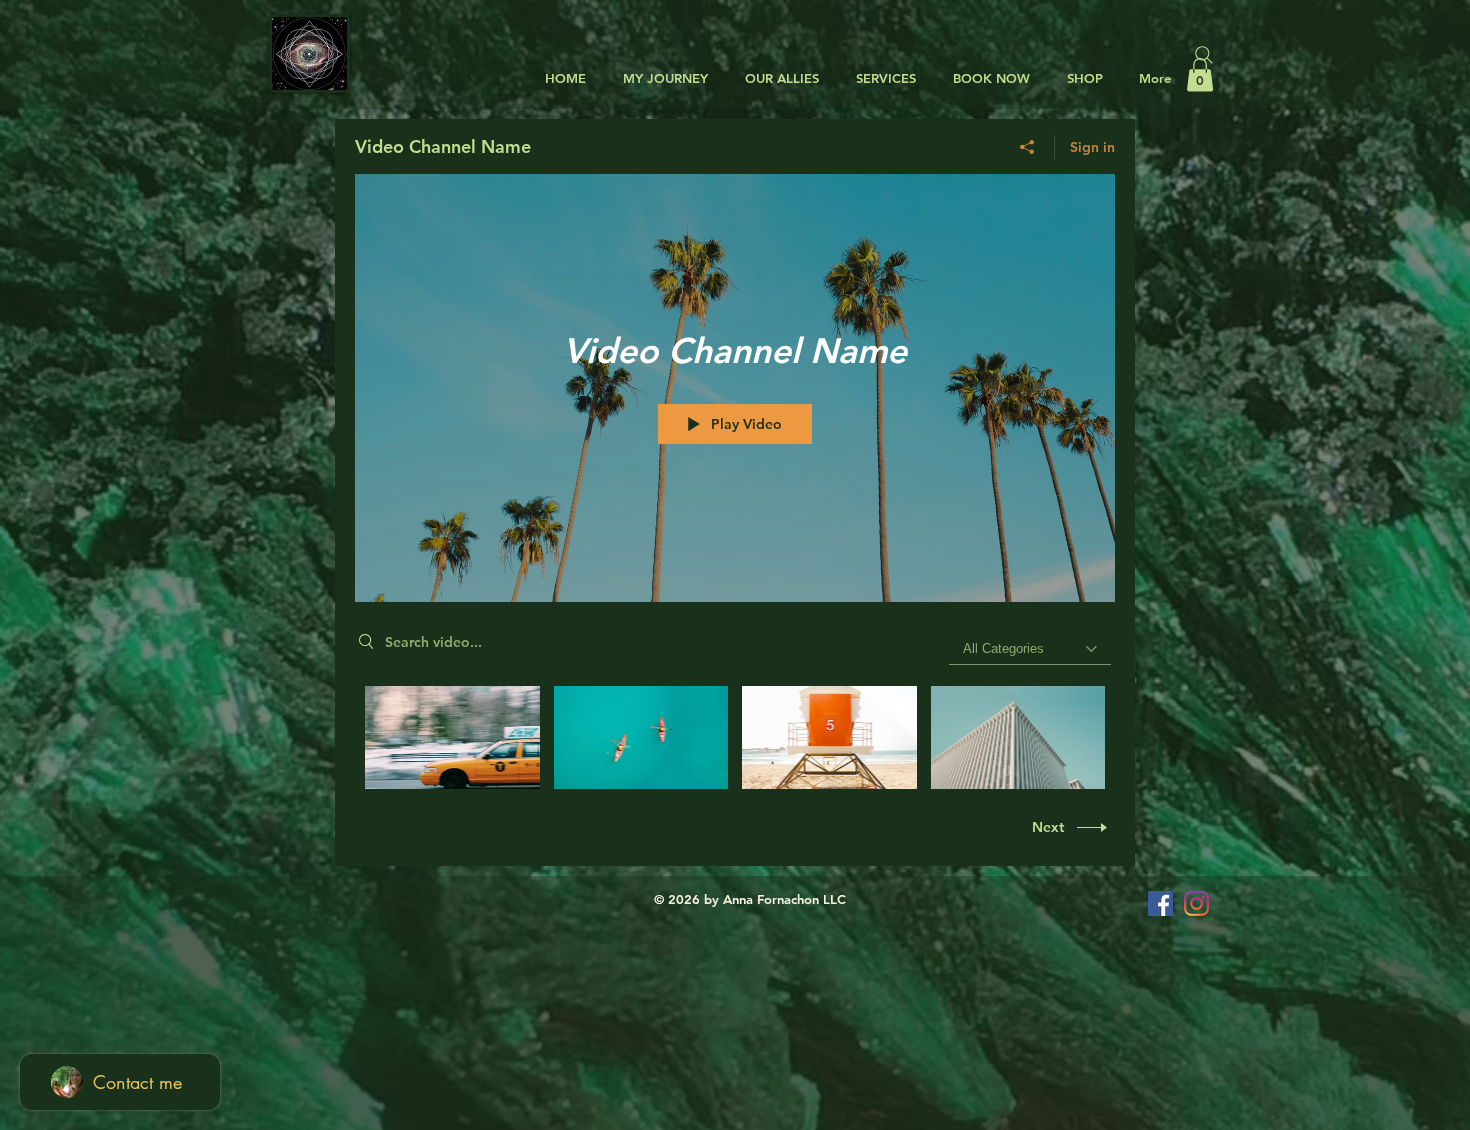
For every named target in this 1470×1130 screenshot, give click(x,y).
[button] (778, 78)
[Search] (1204, 55)
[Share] (1027, 147)
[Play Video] (452, 737)
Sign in (1092, 147)
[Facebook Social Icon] (1160, 903)
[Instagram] (1196, 903)
